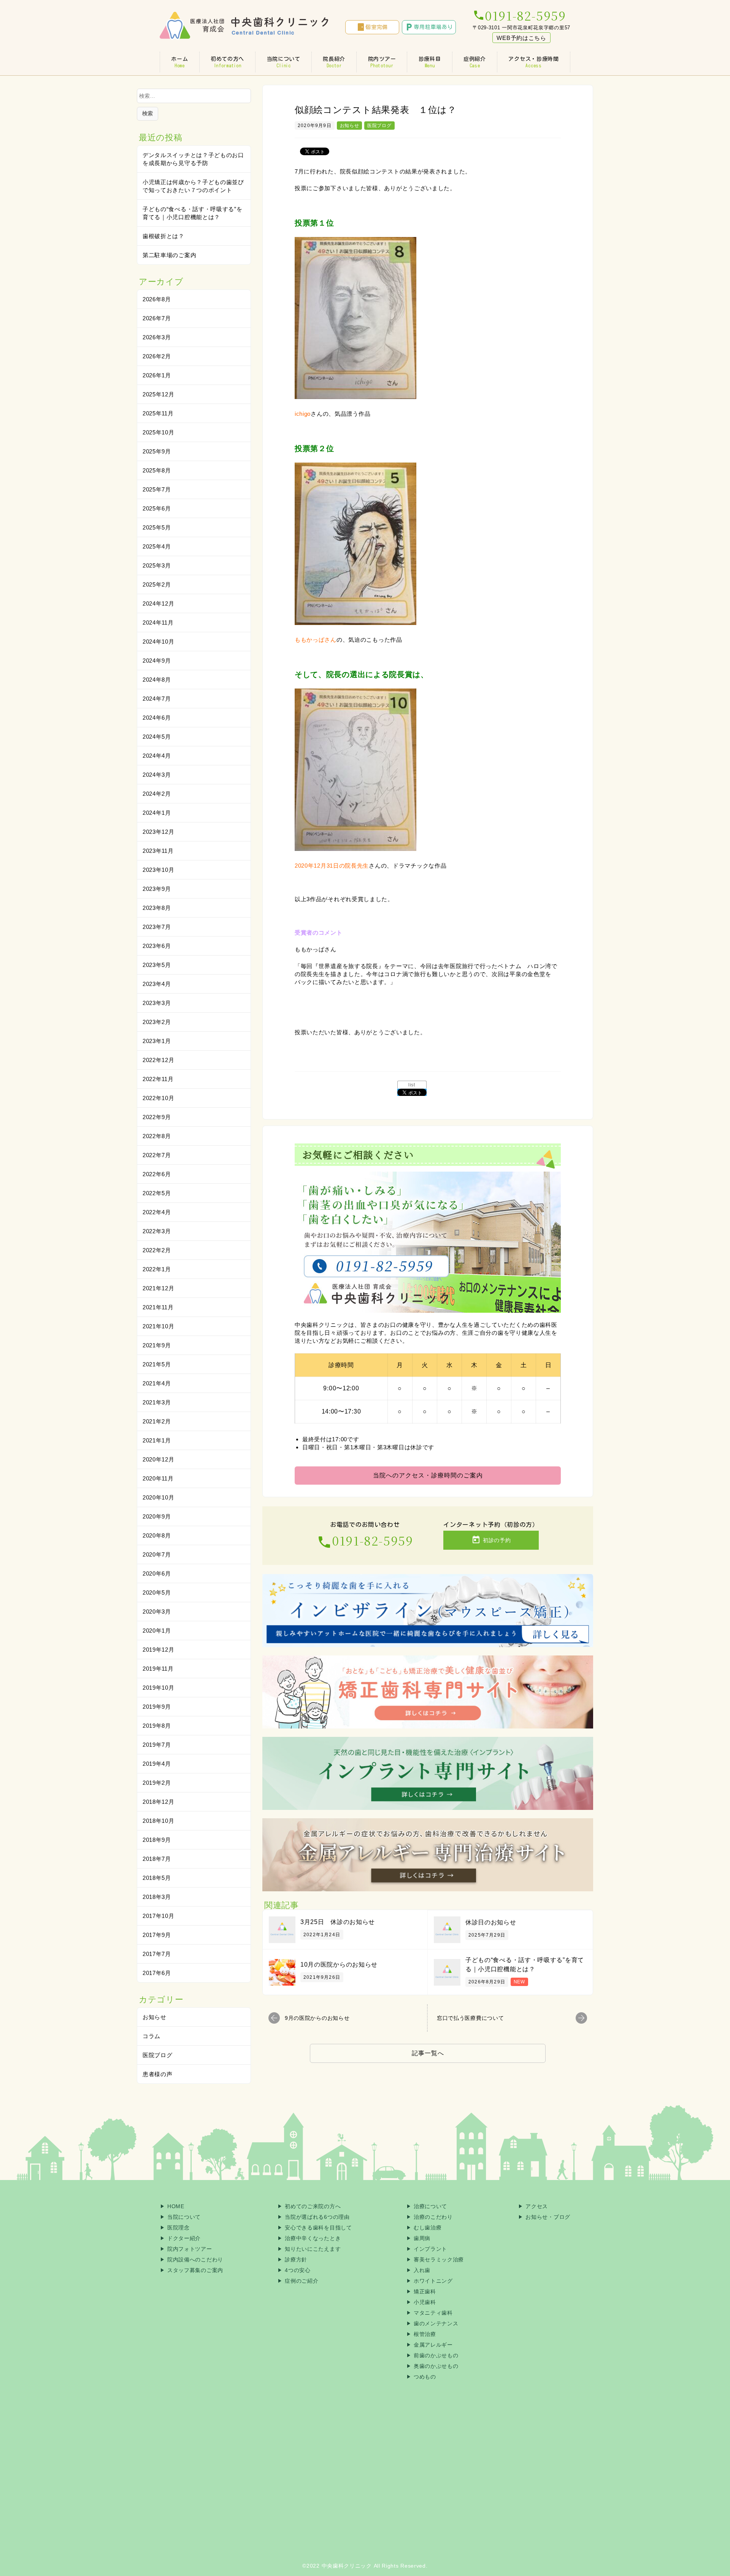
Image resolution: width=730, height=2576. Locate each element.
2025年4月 (157, 546)
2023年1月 (157, 1041)
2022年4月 (157, 1212)
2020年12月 (159, 1459)
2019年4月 (157, 1764)
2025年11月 (158, 413)
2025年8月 (157, 470)
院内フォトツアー (190, 2249)
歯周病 (422, 2238)
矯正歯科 (425, 2291)
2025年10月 (159, 432)
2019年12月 (159, 1650)
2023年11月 (158, 851)
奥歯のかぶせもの (436, 2366)
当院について (284, 62)
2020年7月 (157, 1554)
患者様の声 (158, 2074)
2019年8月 (157, 1726)
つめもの (425, 2377)
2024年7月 (157, 699)
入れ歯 (422, 2270)
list (412, 1085)
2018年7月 (157, 1859)
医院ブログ (379, 126)
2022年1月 (157, 1269)
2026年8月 (157, 299)
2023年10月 (159, 870)
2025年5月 (157, 527)
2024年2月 (157, 794)
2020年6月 (157, 1573)
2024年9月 (157, 661)
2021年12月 (159, 1288)
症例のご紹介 (302, 2281)
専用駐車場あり (429, 27)
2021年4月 (157, 1383)
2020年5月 (157, 1593)
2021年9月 (157, 1345)
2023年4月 (157, 984)
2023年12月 (159, 832)
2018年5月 (157, 1878)
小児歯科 (425, 2302)
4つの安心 (298, 2270)
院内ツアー (382, 62)
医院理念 (179, 2228)
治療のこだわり (433, 2217)
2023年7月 (157, 927)
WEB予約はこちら (521, 38)
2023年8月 (157, 908)
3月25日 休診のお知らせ (338, 1922)
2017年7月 (157, 1954)
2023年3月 (157, 1003)
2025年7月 (157, 489)
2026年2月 (157, 356)
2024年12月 (159, 603)
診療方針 (296, 2260)
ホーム (179, 62)
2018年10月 (159, 1821)
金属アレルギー (433, 2345)
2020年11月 (158, 1478)
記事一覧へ (428, 2053)
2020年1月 (157, 1631)
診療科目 (430, 62)
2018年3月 (157, 1897)
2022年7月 (157, 1155)
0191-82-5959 (519, 15)
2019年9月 (157, 1707)
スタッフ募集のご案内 (195, 2270)
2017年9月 (157, 1935)
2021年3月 (157, 1402)
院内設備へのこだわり (195, 2260)
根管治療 (425, 2334)
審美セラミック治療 (439, 2260)
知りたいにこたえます (313, 2249)
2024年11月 (158, 623)
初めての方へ (227, 62)
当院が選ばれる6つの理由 (317, 2217)
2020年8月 (157, 1535)
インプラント (430, 2249)
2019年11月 (158, 1669)
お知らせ (350, 126)
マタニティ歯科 (433, 2313)
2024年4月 (157, 756)
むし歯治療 (428, 2228)
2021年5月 (157, 1364)
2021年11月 (158, 1307)
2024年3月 (157, 775)
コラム (152, 2036)
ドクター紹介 (184, 2238)
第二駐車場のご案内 (169, 255)
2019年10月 (159, 1688)
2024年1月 (157, 813)
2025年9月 (157, 451)
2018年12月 (159, 1802)
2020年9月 (157, 1516)
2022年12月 (159, 1060)
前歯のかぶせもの (436, 2355)
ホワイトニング (433, 2281)
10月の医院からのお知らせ (339, 1965)
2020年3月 (157, 1612)
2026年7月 (157, 318)
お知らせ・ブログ (548, 2217)
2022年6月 (157, 1174)
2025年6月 (157, 508)
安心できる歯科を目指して (318, 2228)
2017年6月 (157, 1973)
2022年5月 (157, 1193)
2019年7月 (157, 1745)
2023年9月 (157, 889)
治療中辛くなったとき (313, 2238)
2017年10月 (159, 1916)
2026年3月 (157, 337)
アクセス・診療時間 (533, 62)
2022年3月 (157, 1231)
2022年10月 (159, 1098)
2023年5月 (157, 965)
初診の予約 (491, 1540)
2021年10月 (159, 1326)
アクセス (537, 2206)
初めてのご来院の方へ (313, 2206)
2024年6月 (157, 718)
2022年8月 (157, 1136)
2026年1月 (157, 375)
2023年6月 (157, 946)
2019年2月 (157, 1783)
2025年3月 (157, 565)
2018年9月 (157, 1840)
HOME (176, 2206)
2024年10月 (159, 642)
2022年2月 (157, 1250)
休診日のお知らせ (491, 1922)
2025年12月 (159, 394)
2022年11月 (158, 1079)
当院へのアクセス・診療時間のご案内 (428, 1475)
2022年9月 (157, 1117)
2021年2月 (157, 1421)
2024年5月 (157, 737)
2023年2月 (157, 1022)
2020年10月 (159, 1497)
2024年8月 (157, 680)
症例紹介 (475, 62)
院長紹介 (334, 62)
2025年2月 (157, 584)
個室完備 (372, 27)
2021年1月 (157, 1440)
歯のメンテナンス (436, 2323)
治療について (430, 2206)
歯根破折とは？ (163, 236)
